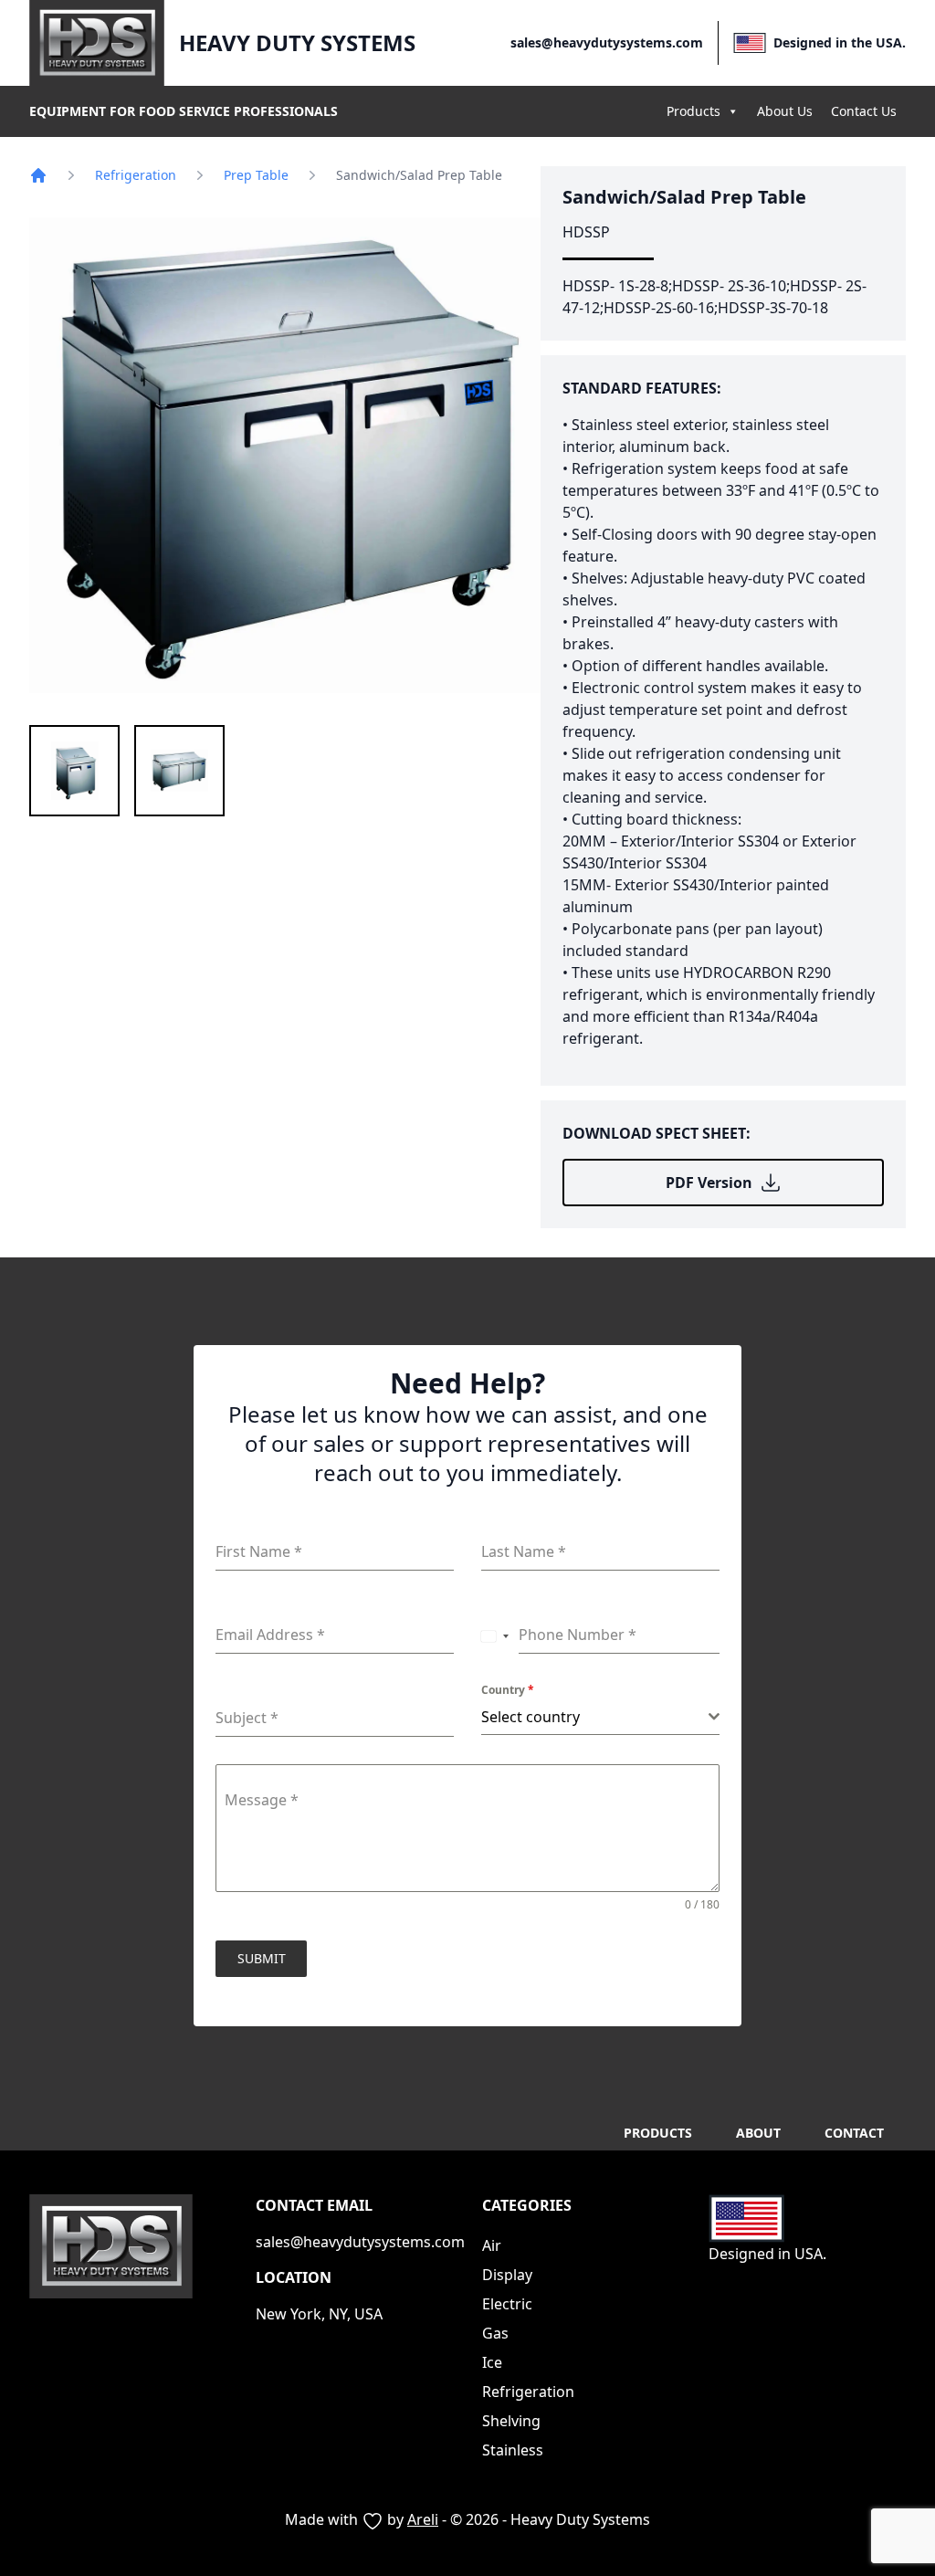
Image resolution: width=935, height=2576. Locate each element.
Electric (507, 2304)
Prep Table (256, 175)
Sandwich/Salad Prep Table (684, 197)
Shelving (511, 2421)
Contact (854, 2133)
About (758, 2133)
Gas (495, 2333)
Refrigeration (136, 175)
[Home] (38, 175)
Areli (423, 2519)
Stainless (513, 2450)
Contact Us (864, 111)
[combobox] (495, 1635)
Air (492, 2245)
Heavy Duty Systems (297, 43)
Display (507, 2275)
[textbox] (595, 1717)
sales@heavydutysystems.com (607, 42)
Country (508, 1690)
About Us (785, 111)
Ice (492, 2362)
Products (693, 111)
